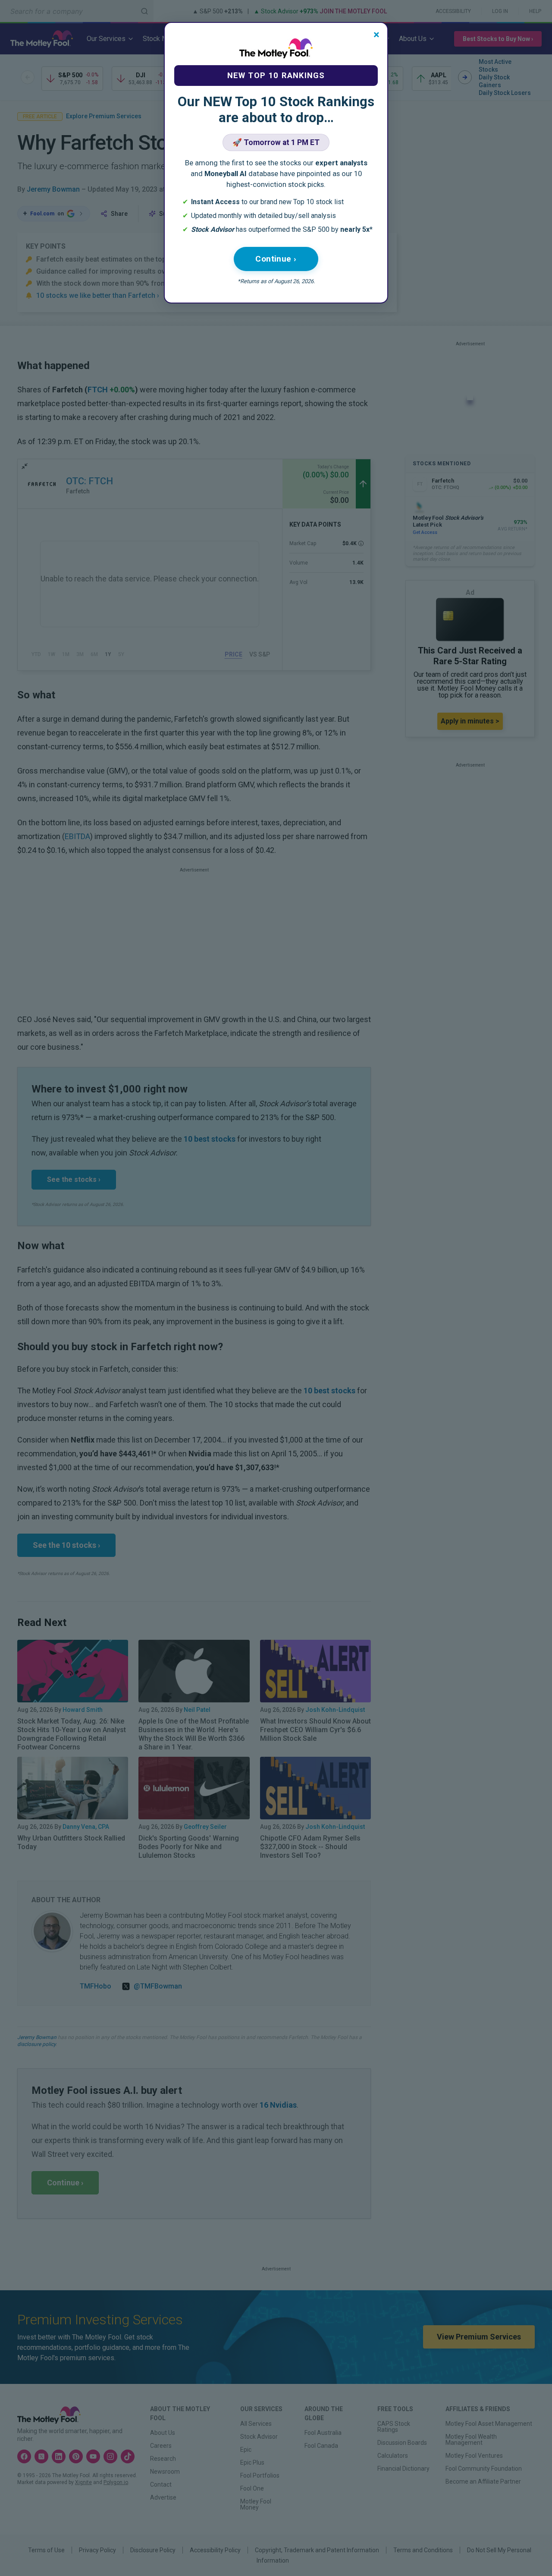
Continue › (276, 259)
